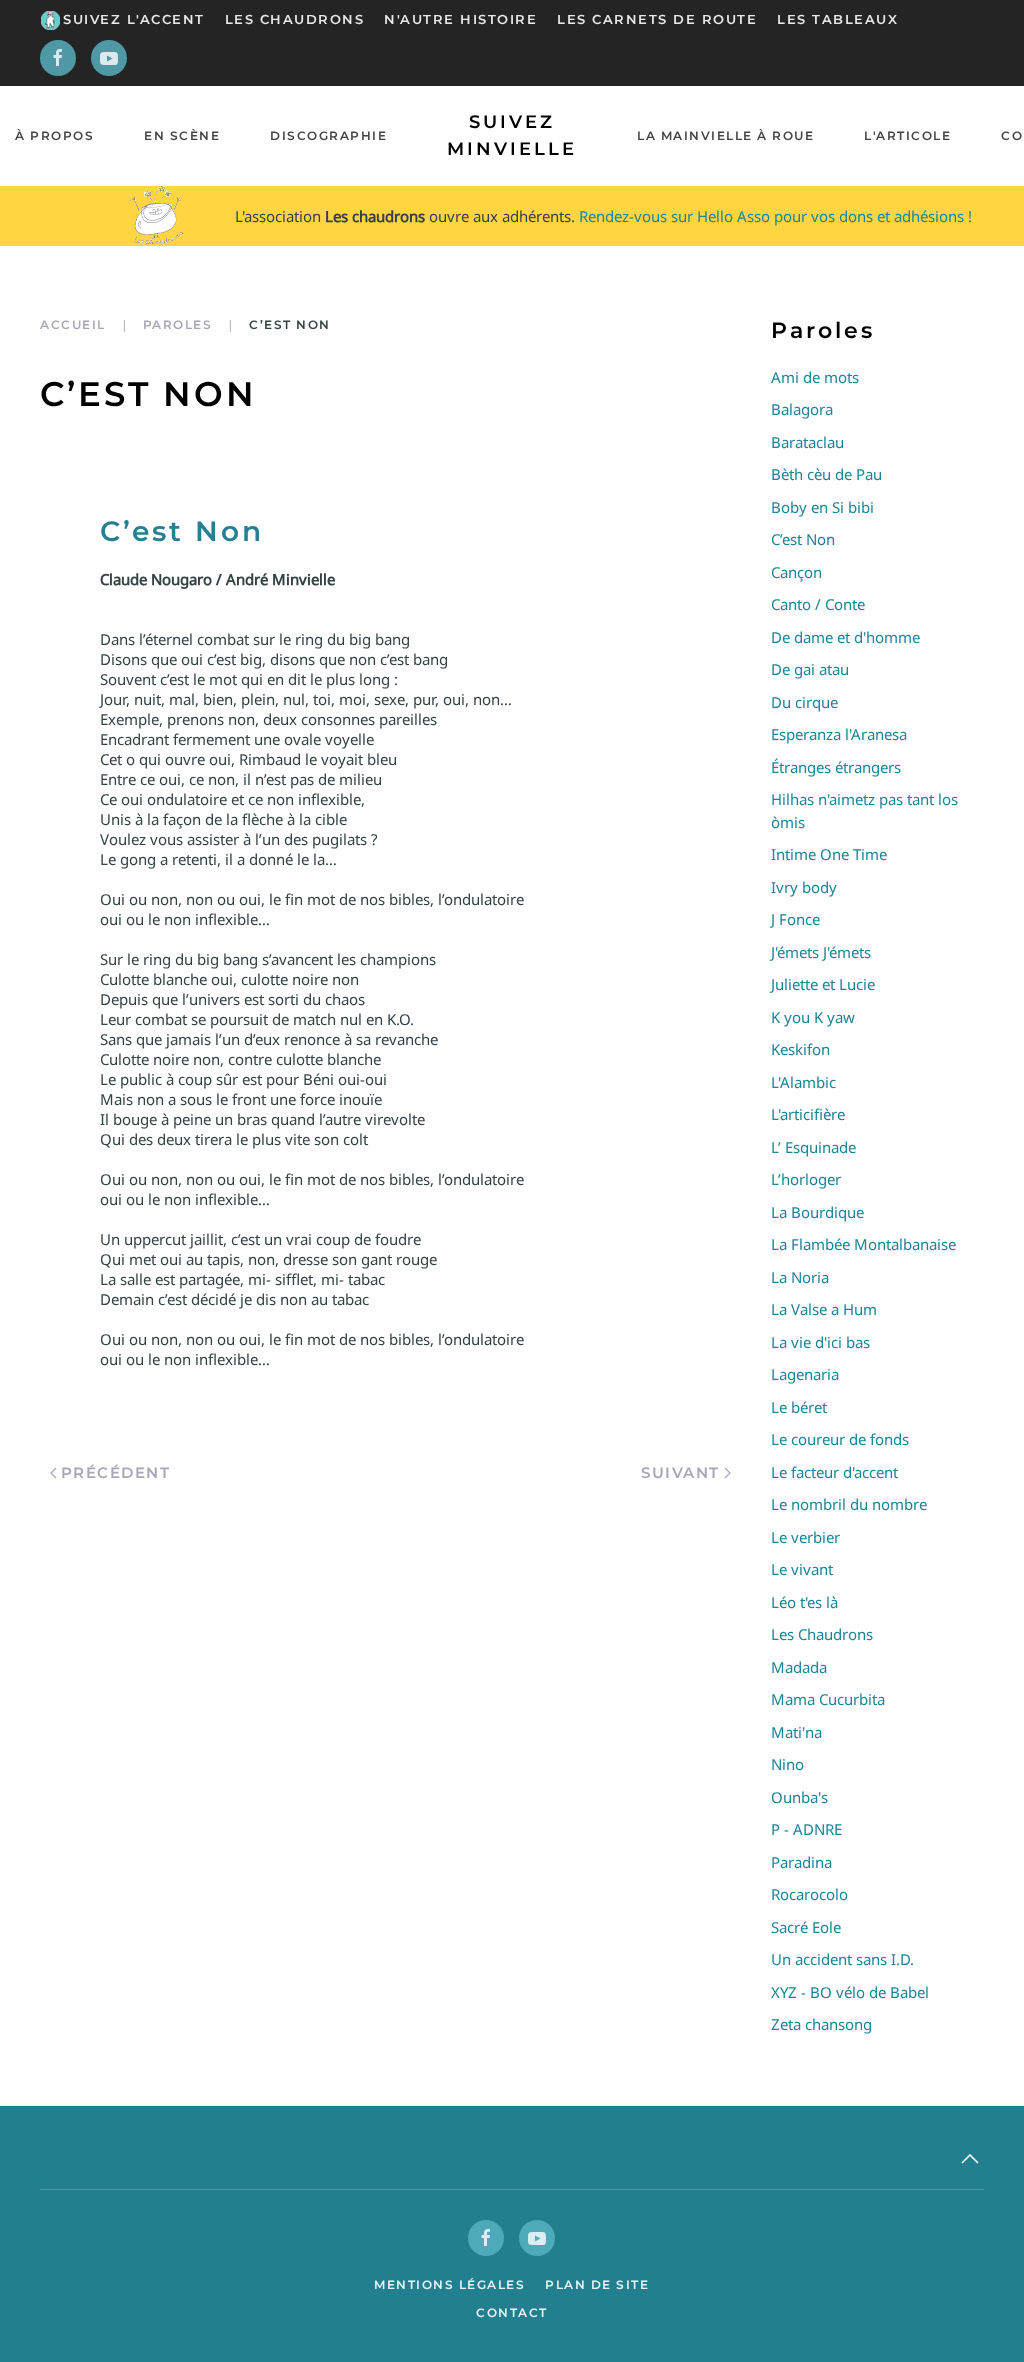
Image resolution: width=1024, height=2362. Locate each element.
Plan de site (597, 2284)
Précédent (116, 1472)
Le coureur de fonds (840, 1439)
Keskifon (800, 1049)
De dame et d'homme (845, 637)
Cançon (796, 572)
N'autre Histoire (460, 19)
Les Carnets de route (657, 19)
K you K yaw (813, 1017)
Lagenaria (805, 1374)
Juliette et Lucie (823, 984)
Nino (787, 1764)
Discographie (328, 135)
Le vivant (802, 1569)
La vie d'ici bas (820, 1342)
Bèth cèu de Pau (826, 474)
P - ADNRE (806, 1829)
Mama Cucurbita (828, 1699)
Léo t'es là (804, 1602)
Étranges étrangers (836, 767)
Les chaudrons (295, 19)
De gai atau (810, 669)
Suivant (680, 1472)
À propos (54, 135)
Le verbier (805, 1537)
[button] (970, 2159)
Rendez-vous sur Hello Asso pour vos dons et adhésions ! (775, 216)
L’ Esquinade (813, 1147)
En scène (182, 135)
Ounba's (799, 1797)
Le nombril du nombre (849, 1504)
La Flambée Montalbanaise (863, 1244)
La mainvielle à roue (725, 135)
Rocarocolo (809, 1894)
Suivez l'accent (134, 19)
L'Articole (907, 135)
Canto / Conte (818, 604)
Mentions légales (449, 2284)
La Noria (800, 1277)
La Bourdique (817, 1212)
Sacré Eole (806, 1927)
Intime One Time (829, 854)
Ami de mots (815, 377)
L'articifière (808, 1114)
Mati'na (796, 1732)
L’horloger (806, 1179)
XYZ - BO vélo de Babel (850, 1992)
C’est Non (803, 539)
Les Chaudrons (822, 1634)
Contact (512, 2312)
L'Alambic (803, 1082)
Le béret (799, 1407)
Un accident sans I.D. (842, 1959)
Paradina (801, 1862)
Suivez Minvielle (512, 135)
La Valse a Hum (824, 1309)
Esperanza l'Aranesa (839, 734)
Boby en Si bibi (822, 507)
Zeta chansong (821, 2024)
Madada (799, 1667)
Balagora (802, 409)
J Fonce (795, 919)
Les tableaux (837, 19)
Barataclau (807, 442)
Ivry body (804, 887)
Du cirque (804, 702)
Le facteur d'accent (834, 1472)
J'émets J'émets (821, 952)
